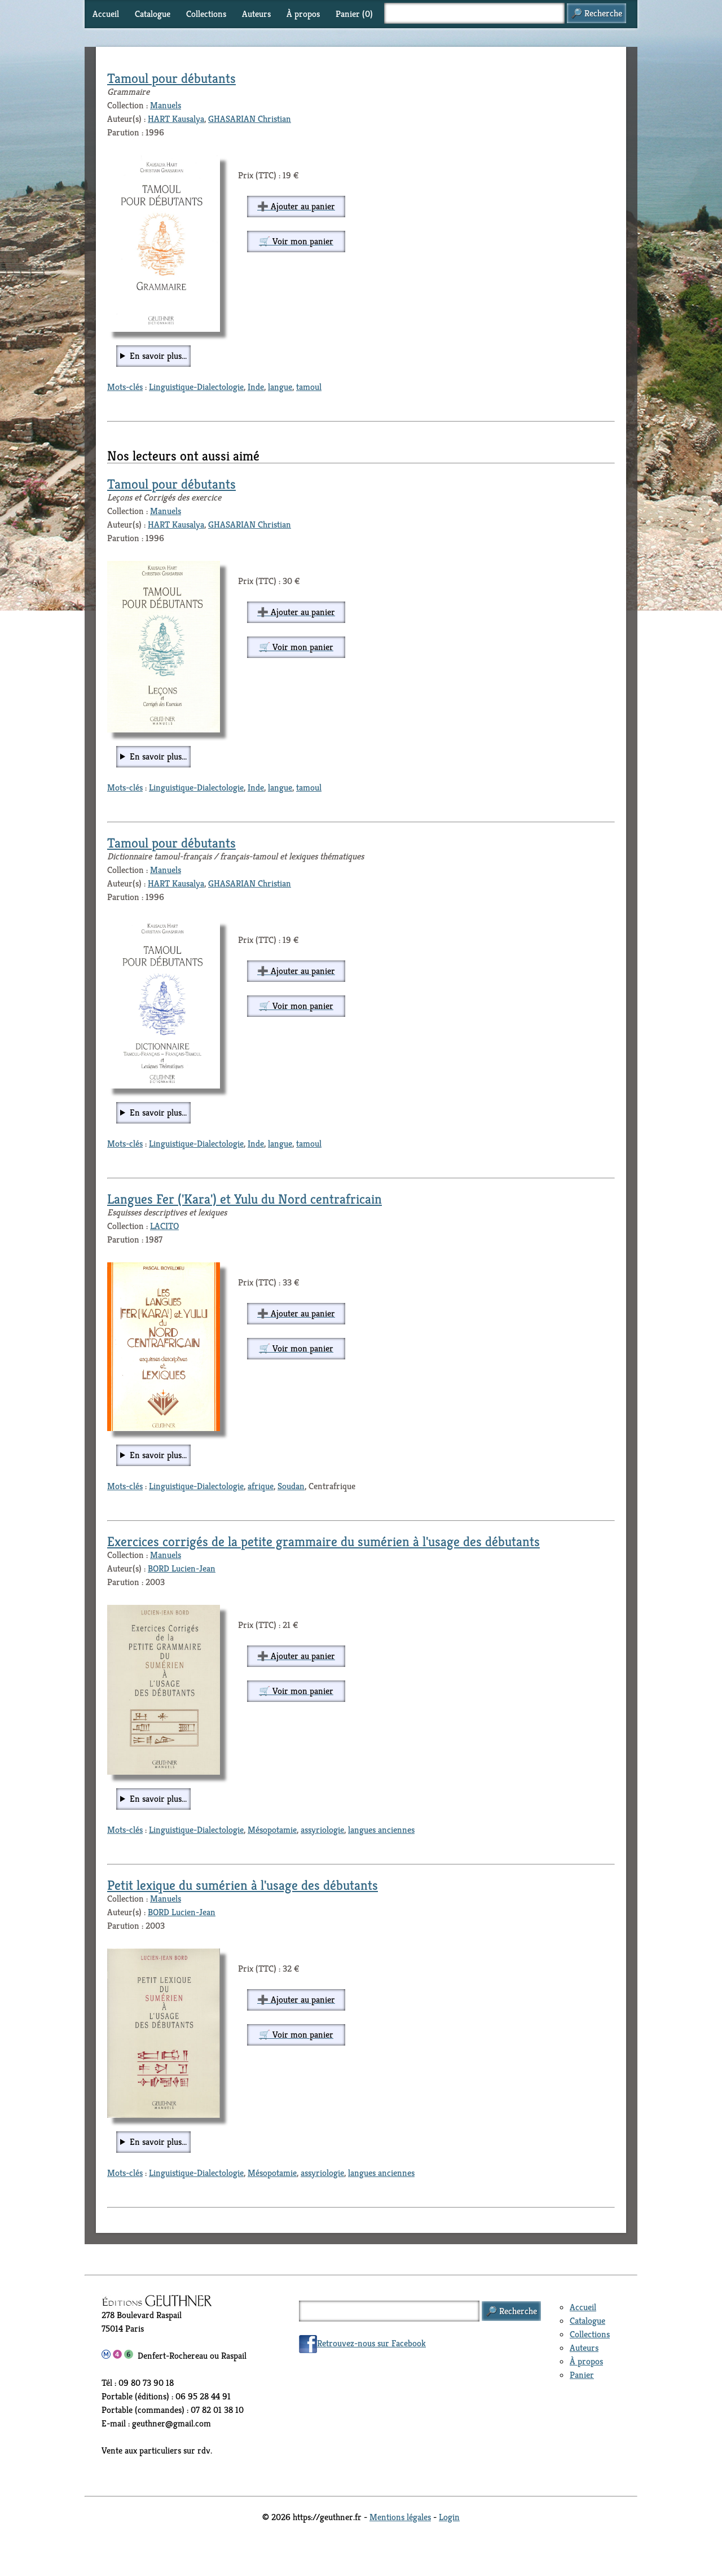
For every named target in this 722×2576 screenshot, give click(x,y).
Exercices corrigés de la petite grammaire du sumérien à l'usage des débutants (323, 1542)
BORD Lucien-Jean (182, 1568)
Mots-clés (125, 387)
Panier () (354, 14)
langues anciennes (381, 1830)
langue (280, 387)
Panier (582, 2375)
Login (449, 2517)
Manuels (166, 105)
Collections (206, 14)
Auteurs (256, 14)
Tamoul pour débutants (171, 78)
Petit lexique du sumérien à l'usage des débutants (243, 1885)
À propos (303, 14)
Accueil (106, 14)
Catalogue (153, 14)
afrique (261, 1486)
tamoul (309, 387)
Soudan (291, 1486)
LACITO (164, 1226)
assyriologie (322, 1830)
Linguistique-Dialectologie (196, 387)
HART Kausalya (176, 119)
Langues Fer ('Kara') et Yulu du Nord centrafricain (245, 1199)
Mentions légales (400, 2517)
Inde (256, 387)
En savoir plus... (158, 356)
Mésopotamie (272, 1830)
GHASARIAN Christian (250, 119)
